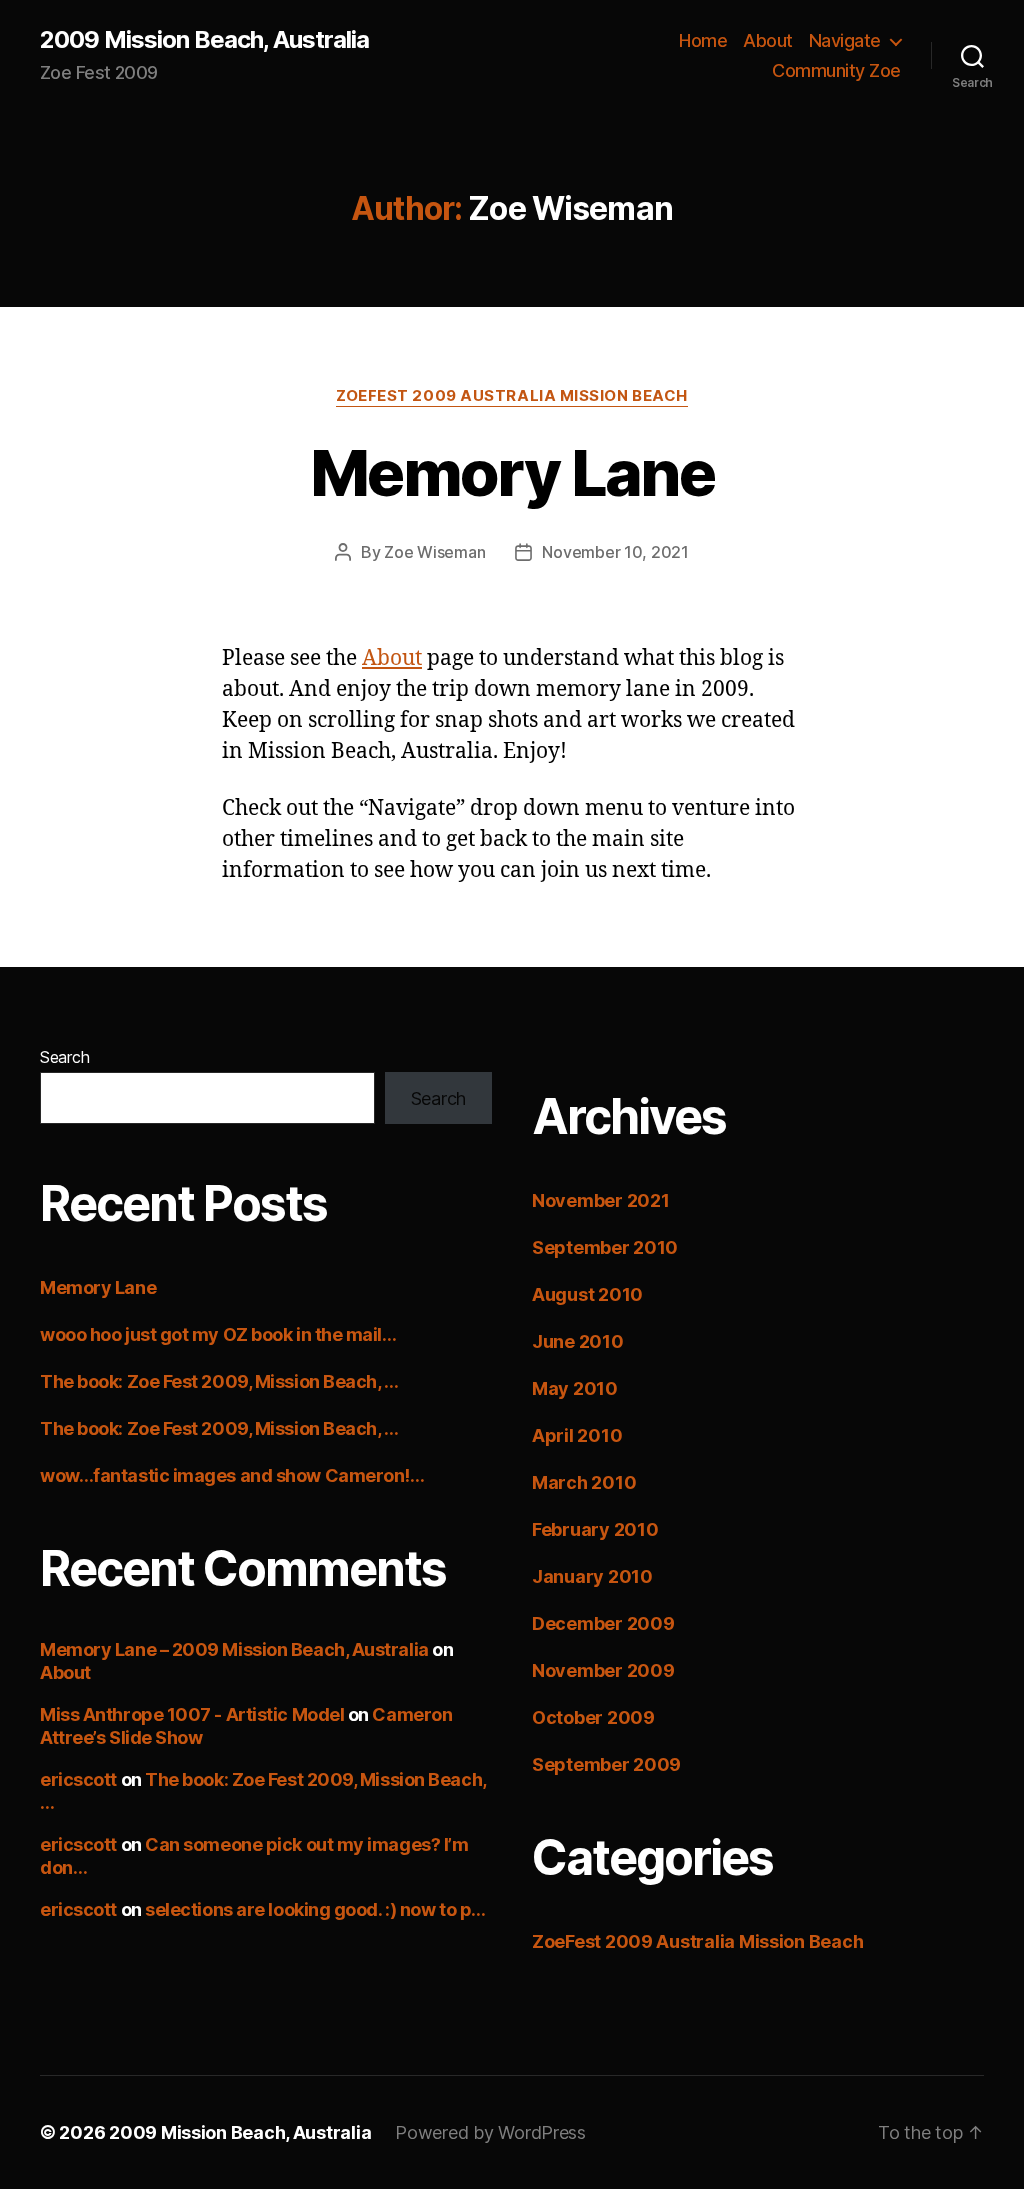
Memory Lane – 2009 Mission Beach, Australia (234, 1649)
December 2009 (603, 1623)
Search (64, 1057)
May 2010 (575, 1388)
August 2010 (587, 1294)
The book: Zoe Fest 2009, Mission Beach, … (219, 1381)
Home (703, 40)
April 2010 (577, 1435)
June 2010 (578, 1341)
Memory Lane (512, 472)
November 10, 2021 (615, 552)
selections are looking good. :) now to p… (315, 1909)
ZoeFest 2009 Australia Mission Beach (512, 396)
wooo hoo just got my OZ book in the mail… (218, 1334)
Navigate (845, 40)
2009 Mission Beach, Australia (204, 40)
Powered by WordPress (490, 2132)
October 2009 (593, 1717)
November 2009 (603, 1670)
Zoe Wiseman (434, 552)
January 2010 (592, 1576)
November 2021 (601, 1200)
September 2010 (605, 1247)
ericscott (78, 1779)
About (768, 40)
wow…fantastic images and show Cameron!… (232, 1475)
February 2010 (595, 1529)
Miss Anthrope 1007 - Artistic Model (192, 1714)
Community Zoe (836, 70)
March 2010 (584, 1482)
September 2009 (606, 1764)
